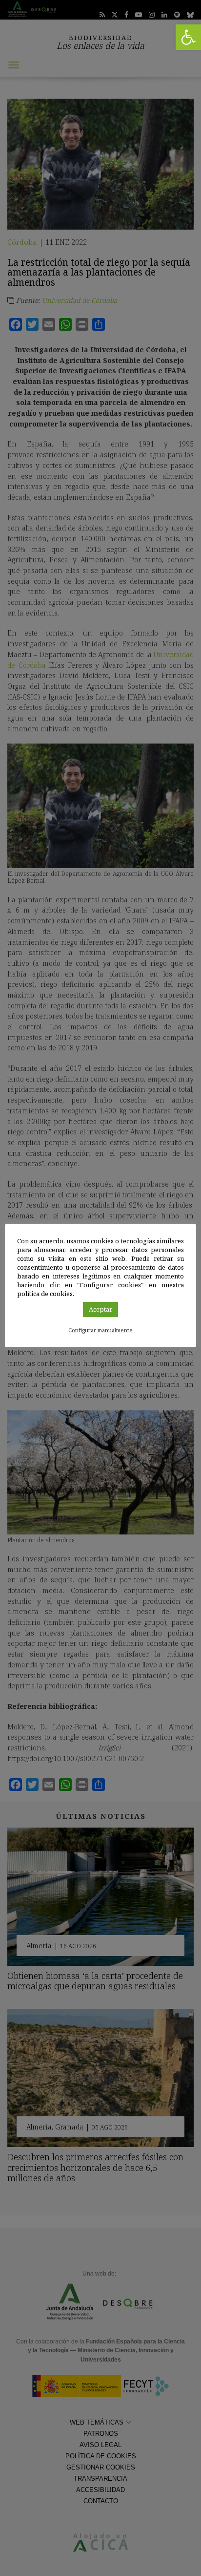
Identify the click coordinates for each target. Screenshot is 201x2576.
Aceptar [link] (100, 1309)
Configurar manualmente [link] (100, 1330)
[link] (188, 37)
